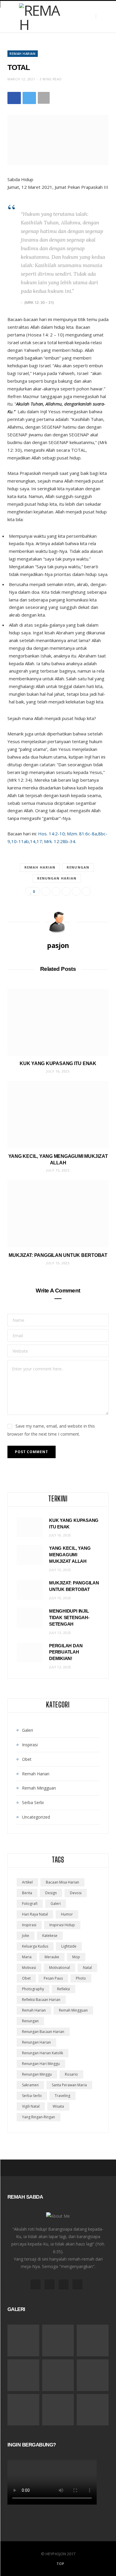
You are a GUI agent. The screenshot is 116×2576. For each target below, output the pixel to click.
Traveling (62, 2096)
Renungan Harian (57, 878)
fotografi (30, 1904)
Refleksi (64, 1989)
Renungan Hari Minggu (41, 2064)
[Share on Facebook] (14, 98)
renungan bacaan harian (43, 2032)
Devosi (76, 1893)
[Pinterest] (66, 891)
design (51, 1893)
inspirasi (29, 1925)
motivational (59, 1968)
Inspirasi (30, 1745)
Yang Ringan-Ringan (39, 2117)
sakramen (30, 2085)
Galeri (28, 1730)
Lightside (69, 1946)
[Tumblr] (86, 891)
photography (33, 1989)
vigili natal (31, 2106)
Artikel (27, 1882)
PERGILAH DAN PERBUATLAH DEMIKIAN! (66, 1652)
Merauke (52, 1957)
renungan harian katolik (43, 2053)
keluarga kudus (35, 1946)
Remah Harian (23, 54)
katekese (50, 1936)
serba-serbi (32, 2096)
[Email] (76, 891)
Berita (27, 1893)
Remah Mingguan (39, 1788)
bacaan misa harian (62, 1882)
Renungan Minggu (37, 2074)
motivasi (29, 1968)
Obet (27, 1759)
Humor (67, 1914)
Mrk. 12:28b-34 (60, 841)
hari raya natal (35, 1914)
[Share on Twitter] (29, 98)
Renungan (78, 867)
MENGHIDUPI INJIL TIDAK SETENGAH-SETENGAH (69, 1617)
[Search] (101, 16)
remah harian (40, 867)
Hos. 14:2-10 (51, 834)
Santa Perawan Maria (69, 2085)
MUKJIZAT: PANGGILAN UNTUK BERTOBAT (58, 1255)
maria (27, 1957)
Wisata (58, 2106)
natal (87, 1968)
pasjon (58, 945)
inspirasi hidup (62, 1925)
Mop (76, 1957)
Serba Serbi (33, 1802)
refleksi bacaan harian (41, 2000)
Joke (26, 1936)
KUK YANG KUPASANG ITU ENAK (58, 1063)
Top (60, 2564)
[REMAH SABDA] (42, 17)
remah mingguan (73, 2010)
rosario (71, 2074)
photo (81, 1978)
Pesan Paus (53, 1978)
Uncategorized (36, 1817)
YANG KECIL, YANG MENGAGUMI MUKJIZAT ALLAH (70, 1555)
